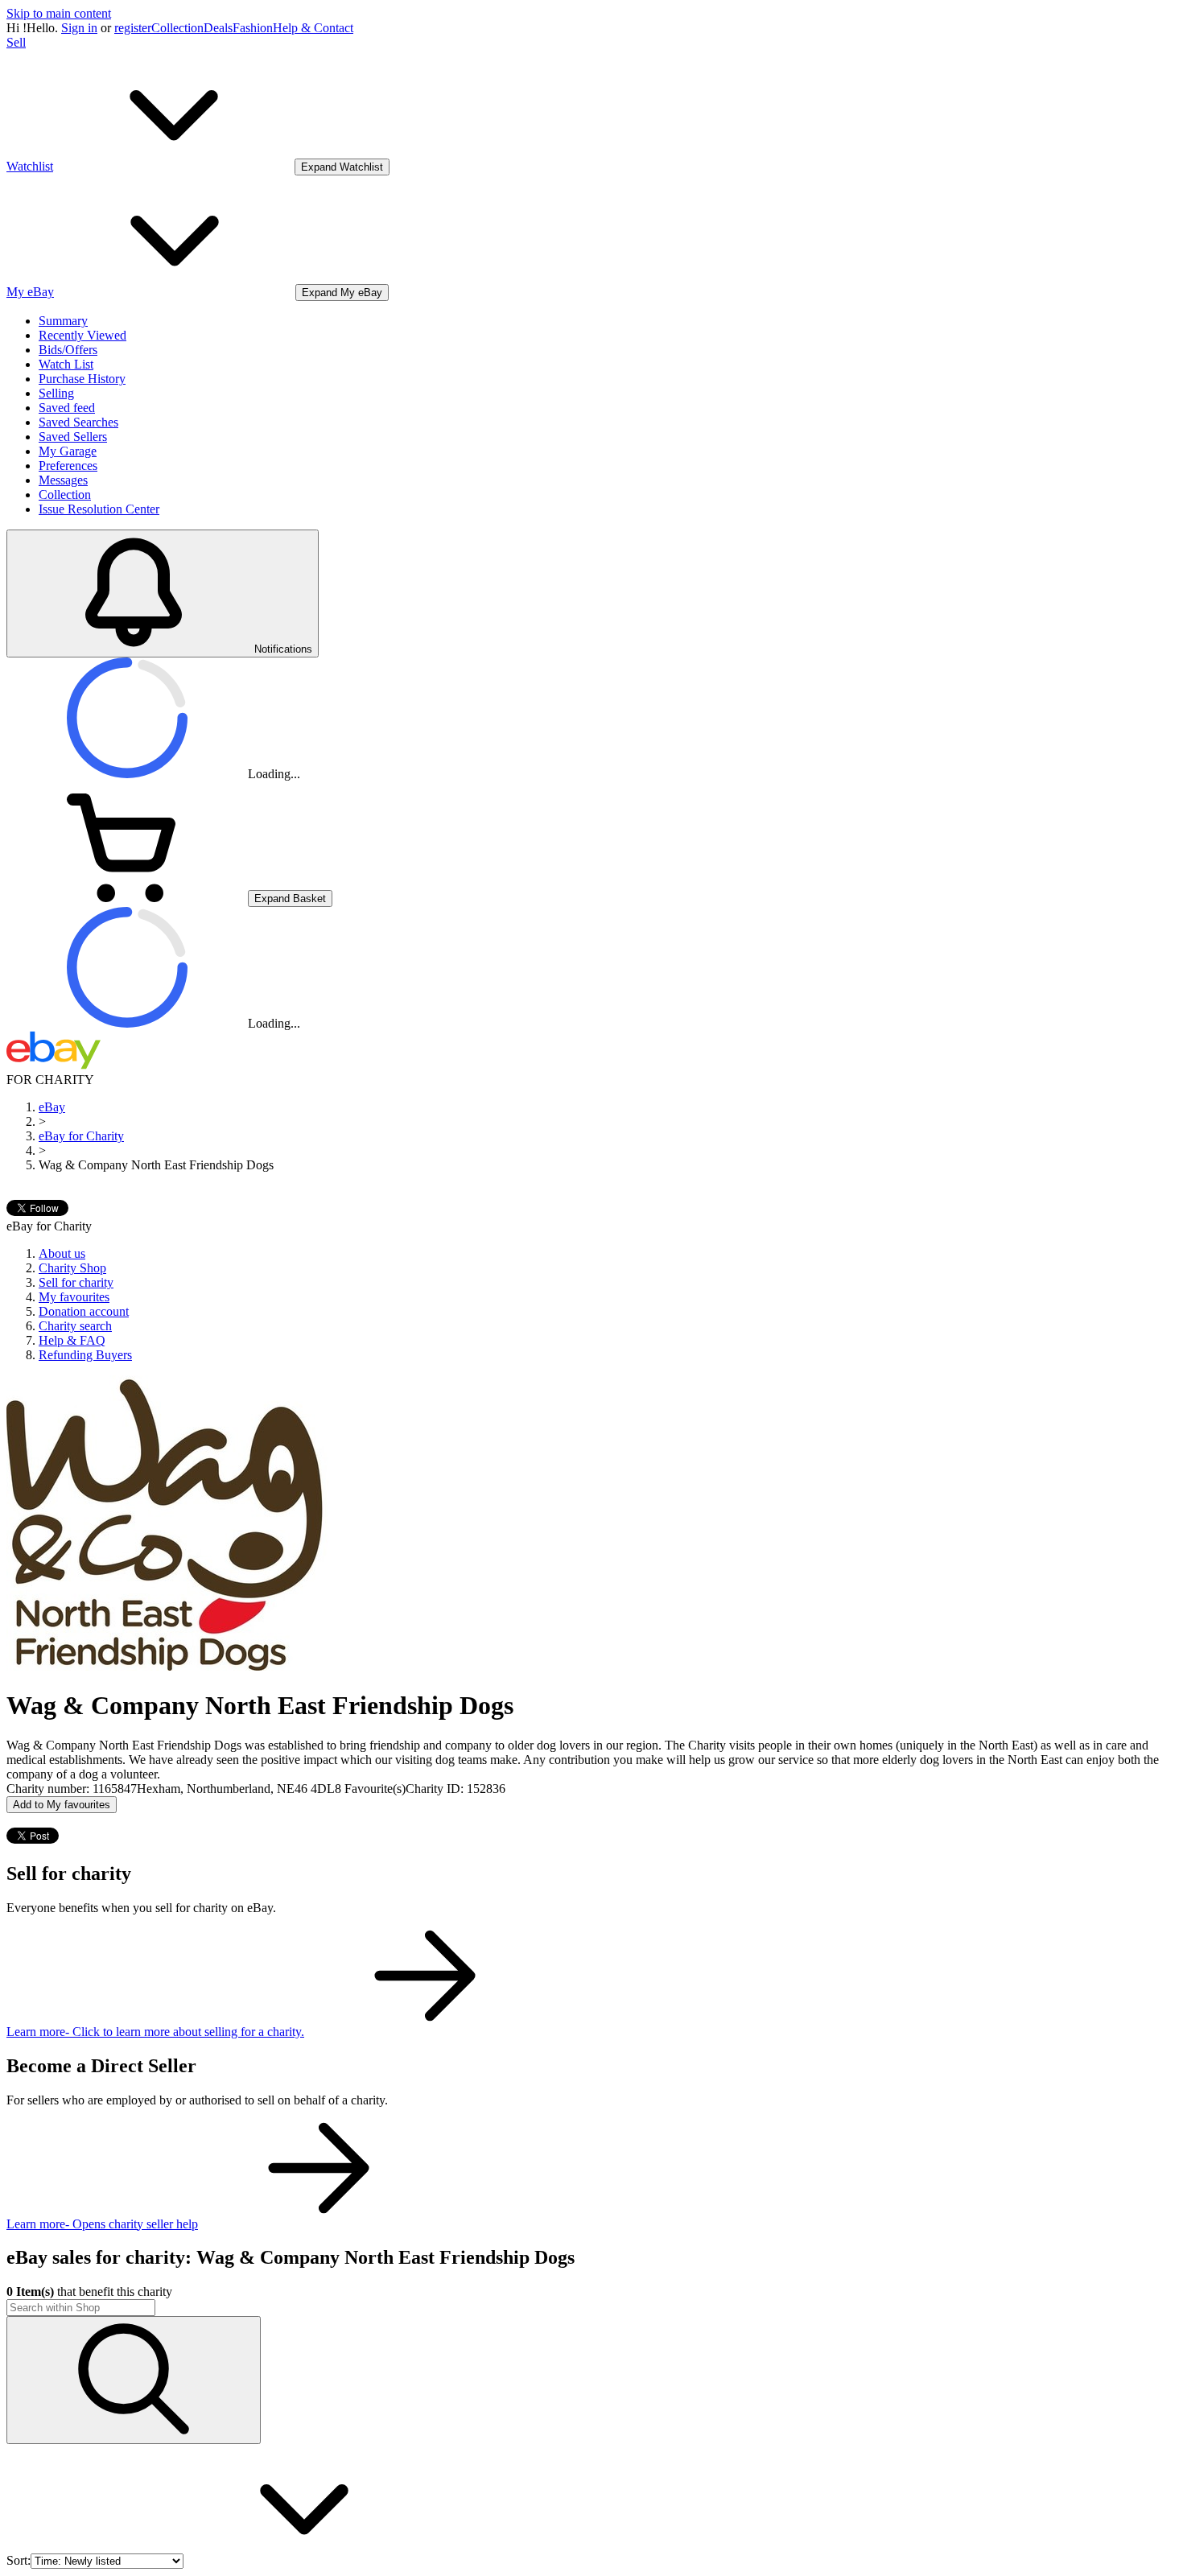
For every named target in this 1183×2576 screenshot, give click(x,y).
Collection (177, 28)
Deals (218, 28)
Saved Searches (78, 422)
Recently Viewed (82, 335)
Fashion (253, 28)
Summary (63, 321)
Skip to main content (59, 13)
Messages (63, 480)
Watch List (66, 364)
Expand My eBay (342, 293)
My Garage (68, 451)
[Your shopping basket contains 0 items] (127, 898)
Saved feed (67, 408)
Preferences (68, 466)
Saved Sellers (73, 437)
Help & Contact (313, 28)
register (133, 28)
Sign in (79, 28)
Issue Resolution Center (99, 509)
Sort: (19, 2560)
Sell (16, 42)
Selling (56, 393)
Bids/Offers (68, 350)
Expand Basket (290, 899)
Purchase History (82, 379)
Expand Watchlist (342, 167)
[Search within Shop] (134, 2380)
